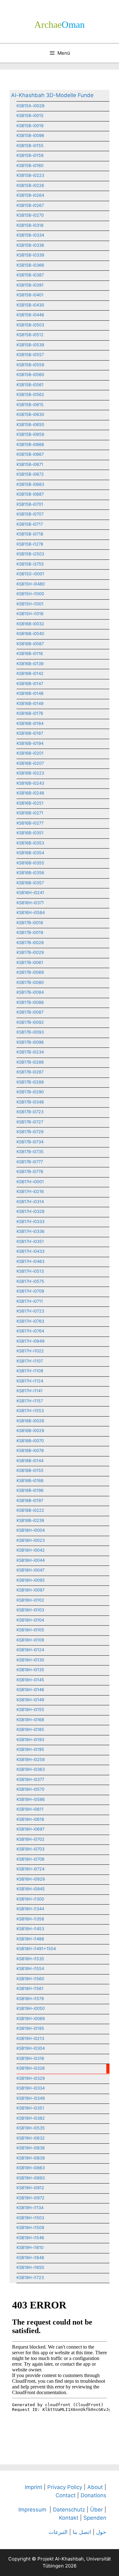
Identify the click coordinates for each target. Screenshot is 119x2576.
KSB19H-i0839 (31, 2158)
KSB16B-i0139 (30, 664)
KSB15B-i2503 (30, 554)
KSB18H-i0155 (30, 1709)
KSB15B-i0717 (30, 524)
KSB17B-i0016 (30, 923)
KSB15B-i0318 (30, 225)
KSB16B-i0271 (30, 813)
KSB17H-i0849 (30, 1341)
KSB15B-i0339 (30, 255)
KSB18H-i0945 (31, 1889)
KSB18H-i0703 (30, 1849)
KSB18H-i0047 (30, 1570)
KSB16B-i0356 (30, 873)
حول (101, 2532)
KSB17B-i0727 (30, 1122)
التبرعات (58, 2532)
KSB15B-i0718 (30, 534)
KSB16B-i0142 (30, 673)
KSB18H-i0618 (30, 1819)
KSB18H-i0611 (30, 1809)
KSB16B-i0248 (30, 793)
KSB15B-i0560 (30, 374)
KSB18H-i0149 (30, 1700)
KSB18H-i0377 (30, 1779)
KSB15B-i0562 (30, 394)
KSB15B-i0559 (30, 365)
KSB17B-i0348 (30, 1102)
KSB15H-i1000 (30, 594)
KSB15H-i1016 (30, 614)
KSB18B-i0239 (30, 1520)
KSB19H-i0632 (31, 2138)
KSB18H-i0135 (30, 1670)
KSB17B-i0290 (30, 1092)
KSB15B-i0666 (30, 444)
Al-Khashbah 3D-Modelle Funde (52, 95)
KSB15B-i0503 (30, 325)
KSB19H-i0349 (31, 2098)
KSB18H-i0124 (30, 1650)
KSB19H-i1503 (30, 2218)
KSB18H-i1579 (30, 1998)
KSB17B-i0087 (30, 1012)
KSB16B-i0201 (30, 753)
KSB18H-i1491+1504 (36, 1949)
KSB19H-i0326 (31, 2068)
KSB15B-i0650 (30, 424)
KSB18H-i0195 (30, 1749)
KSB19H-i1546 (30, 2238)
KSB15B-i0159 (30, 155)
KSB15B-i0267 (30, 205)
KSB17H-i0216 (30, 1191)
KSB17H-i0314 (30, 1202)
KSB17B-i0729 (30, 1132)
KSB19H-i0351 (30, 2108)
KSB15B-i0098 (30, 135)
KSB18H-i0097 (30, 1590)
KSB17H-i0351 (30, 1241)
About (95, 2487)
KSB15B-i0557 (30, 355)
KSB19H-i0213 (30, 2038)
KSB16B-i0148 (30, 693)
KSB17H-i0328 (30, 1211)
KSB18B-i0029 (30, 1430)
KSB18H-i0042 (31, 1550)
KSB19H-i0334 (31, 2088)
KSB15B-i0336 (30, 245)
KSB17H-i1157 (30, 1401)
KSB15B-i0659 (30, 434)
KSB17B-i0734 (30, 1142)
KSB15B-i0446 (30, 315)
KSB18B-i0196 (30, 1490)
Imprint (33, 2487)
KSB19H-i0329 (31, 2078)
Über (96, 2510)
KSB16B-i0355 (30, 863)
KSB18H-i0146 (30, 1690)
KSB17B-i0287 (30, 1072)
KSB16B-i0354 (30, 853)
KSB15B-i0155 (30, 145)
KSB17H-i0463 (30, 1261)
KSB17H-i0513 (30, 1271)
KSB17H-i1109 (30, 1371)
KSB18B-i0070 (30, 1441)
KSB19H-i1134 (30, 2208)
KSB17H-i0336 (30, 1231)
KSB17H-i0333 (30, 1221)
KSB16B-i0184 (30, 723)
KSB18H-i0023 (31, 1540)
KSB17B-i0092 (30, 1022)
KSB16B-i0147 (30, 683)
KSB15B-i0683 (30, 484)
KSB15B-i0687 (30, 494)
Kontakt (69, 2518)
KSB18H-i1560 (30, 1979)
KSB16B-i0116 (30, 653)
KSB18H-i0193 (30, 1739)
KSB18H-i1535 (30, 1959)
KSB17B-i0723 (30, 1112)
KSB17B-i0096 (30, 1042)
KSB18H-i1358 (30, 1919)
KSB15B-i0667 (30, 454)
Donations (93, 2495)
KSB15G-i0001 (30, 574)
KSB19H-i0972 (30, 2198)
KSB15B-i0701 (30, 504)
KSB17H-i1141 (30, 1391)
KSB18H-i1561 (30, 1988)
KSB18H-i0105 (30, 1630)
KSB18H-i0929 (31, 1879)
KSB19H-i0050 (31, 2008)
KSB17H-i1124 (30, 1381)
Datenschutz (69, 2510)
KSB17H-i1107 (30, 1361)
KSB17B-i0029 (30, 952)
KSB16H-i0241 (30, 893)
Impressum (32, 2510)
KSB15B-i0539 (30, 345)
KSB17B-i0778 (30, 1171)
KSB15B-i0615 (30, 405)
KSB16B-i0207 (30, 763)
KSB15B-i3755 (30, 564)
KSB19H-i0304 (31, 2048)
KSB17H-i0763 (30, 1321)
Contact (66, 2495)
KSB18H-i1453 (30, 1929)
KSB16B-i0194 (30, 743)
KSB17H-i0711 (30, 1301)
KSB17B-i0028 (30, 942)
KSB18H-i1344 (30, 1909)
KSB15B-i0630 (30, 414)
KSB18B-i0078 (30, 1450)
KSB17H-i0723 (30, 1311)
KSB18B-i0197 (30, 1500)
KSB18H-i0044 (31, 1560)
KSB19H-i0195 (30, 2028)
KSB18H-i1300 (30, 1899)
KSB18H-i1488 (30, 1939)
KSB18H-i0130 (30, 1660)
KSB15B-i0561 (30, 385)
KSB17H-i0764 (30, 1331)
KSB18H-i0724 (30, 1869)
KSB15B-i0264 (30, 195)
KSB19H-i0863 (31, 2168)
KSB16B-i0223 (30, 773)
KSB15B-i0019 (30, 126)
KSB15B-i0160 (30, 165)
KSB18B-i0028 (30, 1421)
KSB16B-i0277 (30, 823)
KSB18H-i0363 (31, 1769)
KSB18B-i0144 (30, 1461)
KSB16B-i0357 (30, 883)
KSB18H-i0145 (30, 1680)
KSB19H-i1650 (30, 2267)
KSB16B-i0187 (30, 733)
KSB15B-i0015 (30, 115)
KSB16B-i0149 (30, 703)
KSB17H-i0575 (30, 1281)
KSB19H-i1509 (30, 2227)
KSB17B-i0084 (30, 992)
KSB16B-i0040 (30, 633)
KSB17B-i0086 (30, 1002)
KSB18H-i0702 (30, 1839)
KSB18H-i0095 (31, 1580)
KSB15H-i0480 (31, 584)
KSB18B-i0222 (30, 1510)
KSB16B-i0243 (30, 783)
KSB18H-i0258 (31, 1759)
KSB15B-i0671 (30, 464)
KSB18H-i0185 (30, 1729)
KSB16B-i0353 (30, 843)
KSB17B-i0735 (30, 1152)
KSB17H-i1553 (30, 1411)
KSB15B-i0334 (30, 235)
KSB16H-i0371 (30, 903)
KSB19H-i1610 (30, 2247)
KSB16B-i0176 (30, 713)
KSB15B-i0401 (30, 295)
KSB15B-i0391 (30, 285)
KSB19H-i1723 (30, 2277)
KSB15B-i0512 (30, 335)
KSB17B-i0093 (30, 1032)
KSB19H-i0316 (30, 2058)
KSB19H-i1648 (30, 2258)
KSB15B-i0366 (30, 265)
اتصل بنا (82, 2532)
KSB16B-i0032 (30, 624)
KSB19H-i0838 (31, 2148)
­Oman (60, 25)
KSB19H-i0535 (31, 2128)
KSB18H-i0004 (31, 1530)
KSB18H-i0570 (30, 1789)
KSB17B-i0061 (30, 962)
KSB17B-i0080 (30, 982)
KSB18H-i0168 (30, 1720)
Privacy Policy (65, 2487)
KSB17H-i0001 (30, 1182)
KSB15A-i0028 (30, 106)
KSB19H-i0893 (31, 2178)
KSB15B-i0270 (30, 215)
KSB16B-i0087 (30, 644)
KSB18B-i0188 (30, 1480)
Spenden (95, 2518)
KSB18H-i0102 (30, 1600)
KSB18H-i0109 (30, 1640)
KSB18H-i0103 (30, 1610)
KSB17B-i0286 (30, 1062)
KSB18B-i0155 (30, 1470)
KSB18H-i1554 (30, 1968)
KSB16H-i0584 (31, 912)
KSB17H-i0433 (30, 1251)
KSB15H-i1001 (30, 604)
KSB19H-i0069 (31, 2018)
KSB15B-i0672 (30, 474)
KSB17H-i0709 (30, 1291)
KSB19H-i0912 (30, 2188)
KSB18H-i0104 (30, 1620)
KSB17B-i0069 (30, 972)
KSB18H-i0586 (31, 1799)
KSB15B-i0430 (30, 305)
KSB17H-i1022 (30, 1351)
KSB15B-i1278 (30, 544)
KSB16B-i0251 (30, 803)
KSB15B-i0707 (30, 514)
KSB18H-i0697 (30, 1829)
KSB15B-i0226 (30, 185)
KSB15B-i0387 (30, 275)
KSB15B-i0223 (30, 175)
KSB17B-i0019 (30, 932)
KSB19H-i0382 (31, 2118)
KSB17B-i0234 (30, 1052)
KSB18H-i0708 (30, 1859)
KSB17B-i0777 (30, 1162)
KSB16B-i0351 (30, 833)
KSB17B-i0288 (30, 1082)
